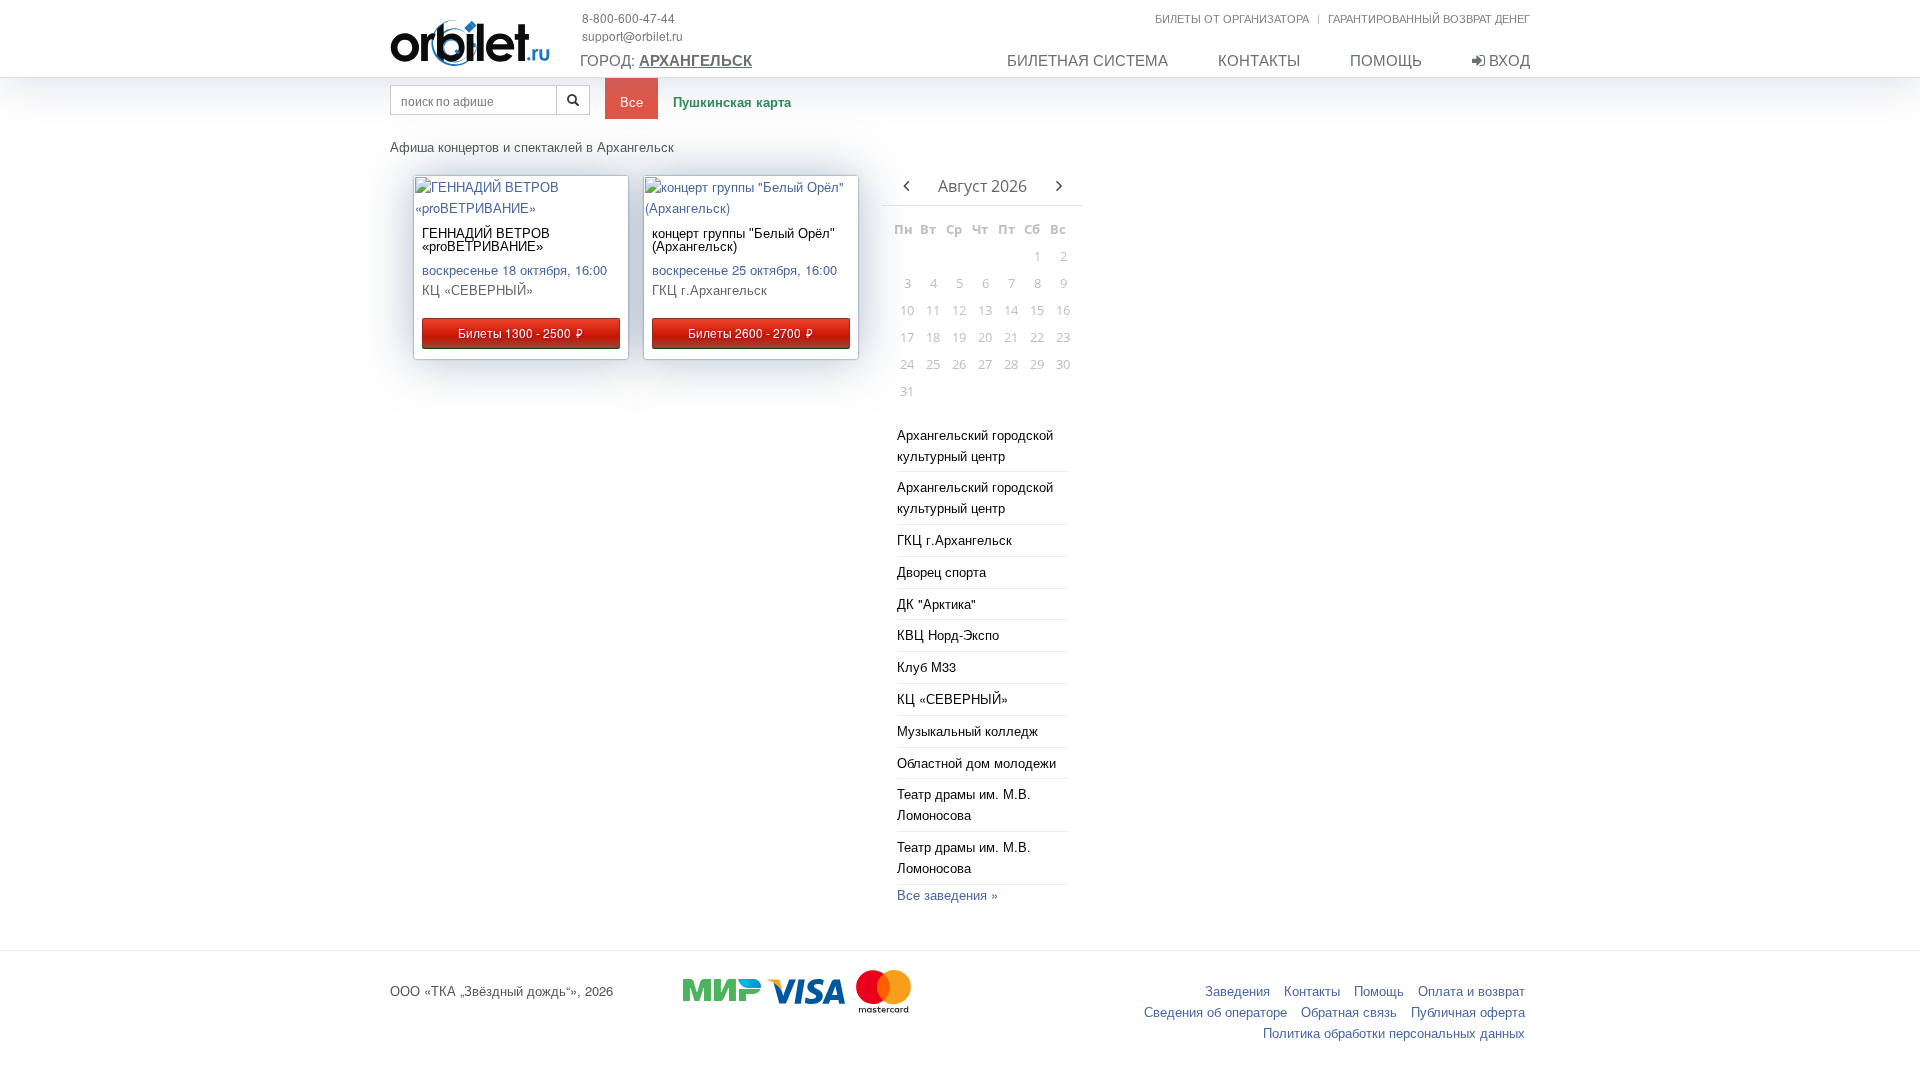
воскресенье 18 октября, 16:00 (514, 269)
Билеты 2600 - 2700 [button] (751, 332)
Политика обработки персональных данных (1394, 1032)
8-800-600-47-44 (628, 17)
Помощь (1386, 59)
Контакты (1259, 59)
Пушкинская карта (732, 101)
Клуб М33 (926, 666)
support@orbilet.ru (632, 35)
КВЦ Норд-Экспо (948, 634)
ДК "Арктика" (936, 603)
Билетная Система (1087, 59)
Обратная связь (1349, 1011)
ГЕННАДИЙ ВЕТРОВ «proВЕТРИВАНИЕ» (486, 240)
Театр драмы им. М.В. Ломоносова (964, 804)
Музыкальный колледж (967, 730)
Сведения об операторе (1215, 1011)
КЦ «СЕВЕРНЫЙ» (952, 698)
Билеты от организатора (1232, 18)
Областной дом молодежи (976, 762)
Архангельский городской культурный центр (975, 445)
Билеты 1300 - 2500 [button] (521, 332)
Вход (1507, 59)
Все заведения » (947, 894)
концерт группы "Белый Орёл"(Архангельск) (743, 240)
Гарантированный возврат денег (1429, 18)
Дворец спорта (941, 571)
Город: (666, 60)
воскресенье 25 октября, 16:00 (744, 269)
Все (631, 101)
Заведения (1237, 990)
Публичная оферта (1468, 1011)
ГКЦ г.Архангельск (954, 539)
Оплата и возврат (1471, 990)
